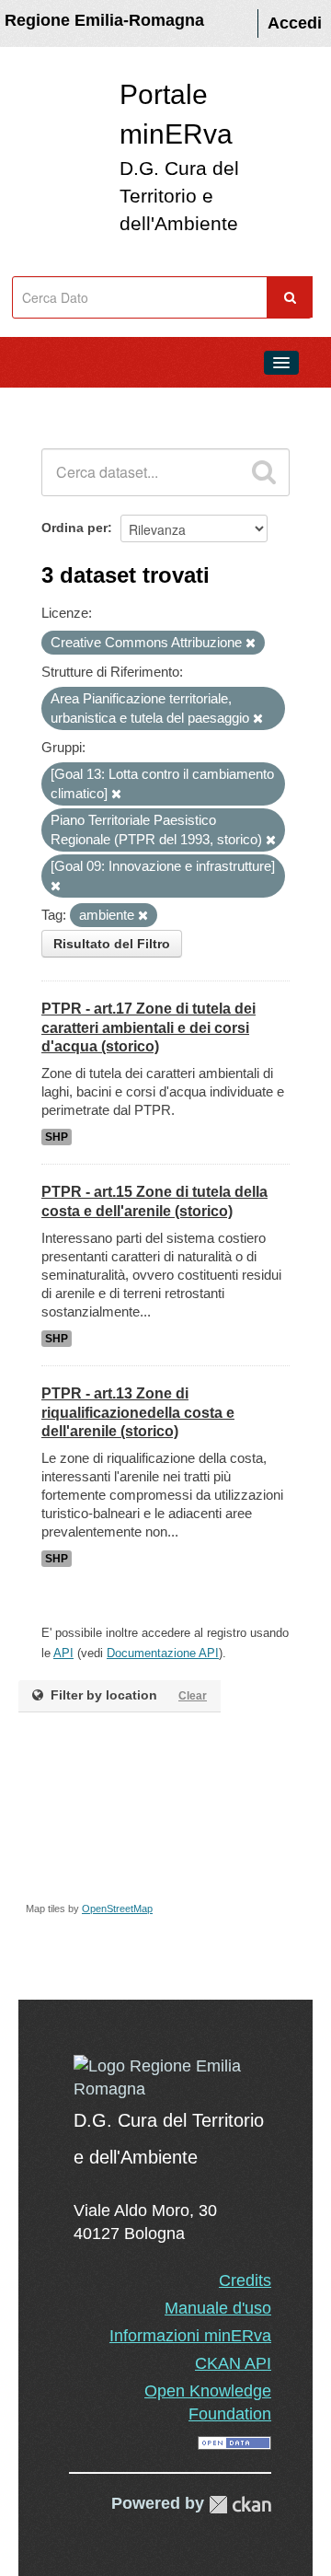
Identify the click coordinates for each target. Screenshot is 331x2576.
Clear (193, 1696)
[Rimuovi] (251, 644)
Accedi (295, 23)
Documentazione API (163, 1653)
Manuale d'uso (218, 2308)
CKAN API (233, 2363)
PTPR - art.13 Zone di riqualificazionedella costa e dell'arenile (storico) (138, 1413)
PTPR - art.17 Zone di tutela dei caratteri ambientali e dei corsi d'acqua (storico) (148, 1028)
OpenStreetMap (117, 1909)
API (63, 1653)
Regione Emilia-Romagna (104, 20)
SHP (57, 1137)
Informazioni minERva (190, 2336)
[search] (264, 472)
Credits (245, 2280)
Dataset (51, 404)
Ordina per (74, 528)
